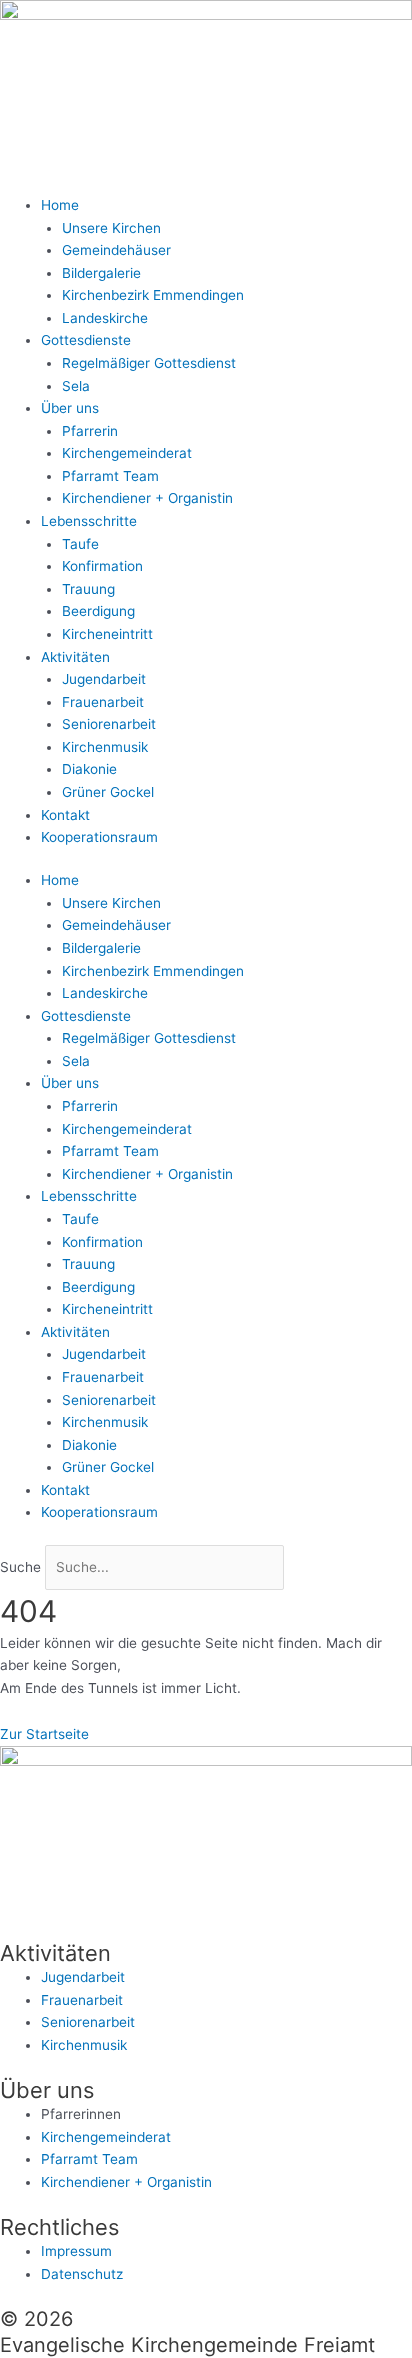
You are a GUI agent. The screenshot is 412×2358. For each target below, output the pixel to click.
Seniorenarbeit (109, 724)
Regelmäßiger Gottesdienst (149, 363)
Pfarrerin (90, 431)
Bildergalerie (101, 273)
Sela (76, 386)
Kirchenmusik (105, 747)
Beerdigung (98, 611)
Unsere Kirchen (111, 228)
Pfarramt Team (110, 476)
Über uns (70, 408)
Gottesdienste (86, 340)
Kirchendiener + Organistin (147, 498)
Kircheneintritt (107, 634)
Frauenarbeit (103, 702)
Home (60, 205)
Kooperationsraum (99, 837)
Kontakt (65, 815)
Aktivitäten (75, 657)
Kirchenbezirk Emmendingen (153, 295)
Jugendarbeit (104, 679)
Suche (20, 1567)
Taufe (80, 544)
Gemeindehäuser (116, 250)
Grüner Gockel (108, 792)
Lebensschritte (89, 521)
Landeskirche (105, 318)
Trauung (88, 589)
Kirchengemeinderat (127, 453)
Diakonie (89, 769)
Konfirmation (102, 566)
